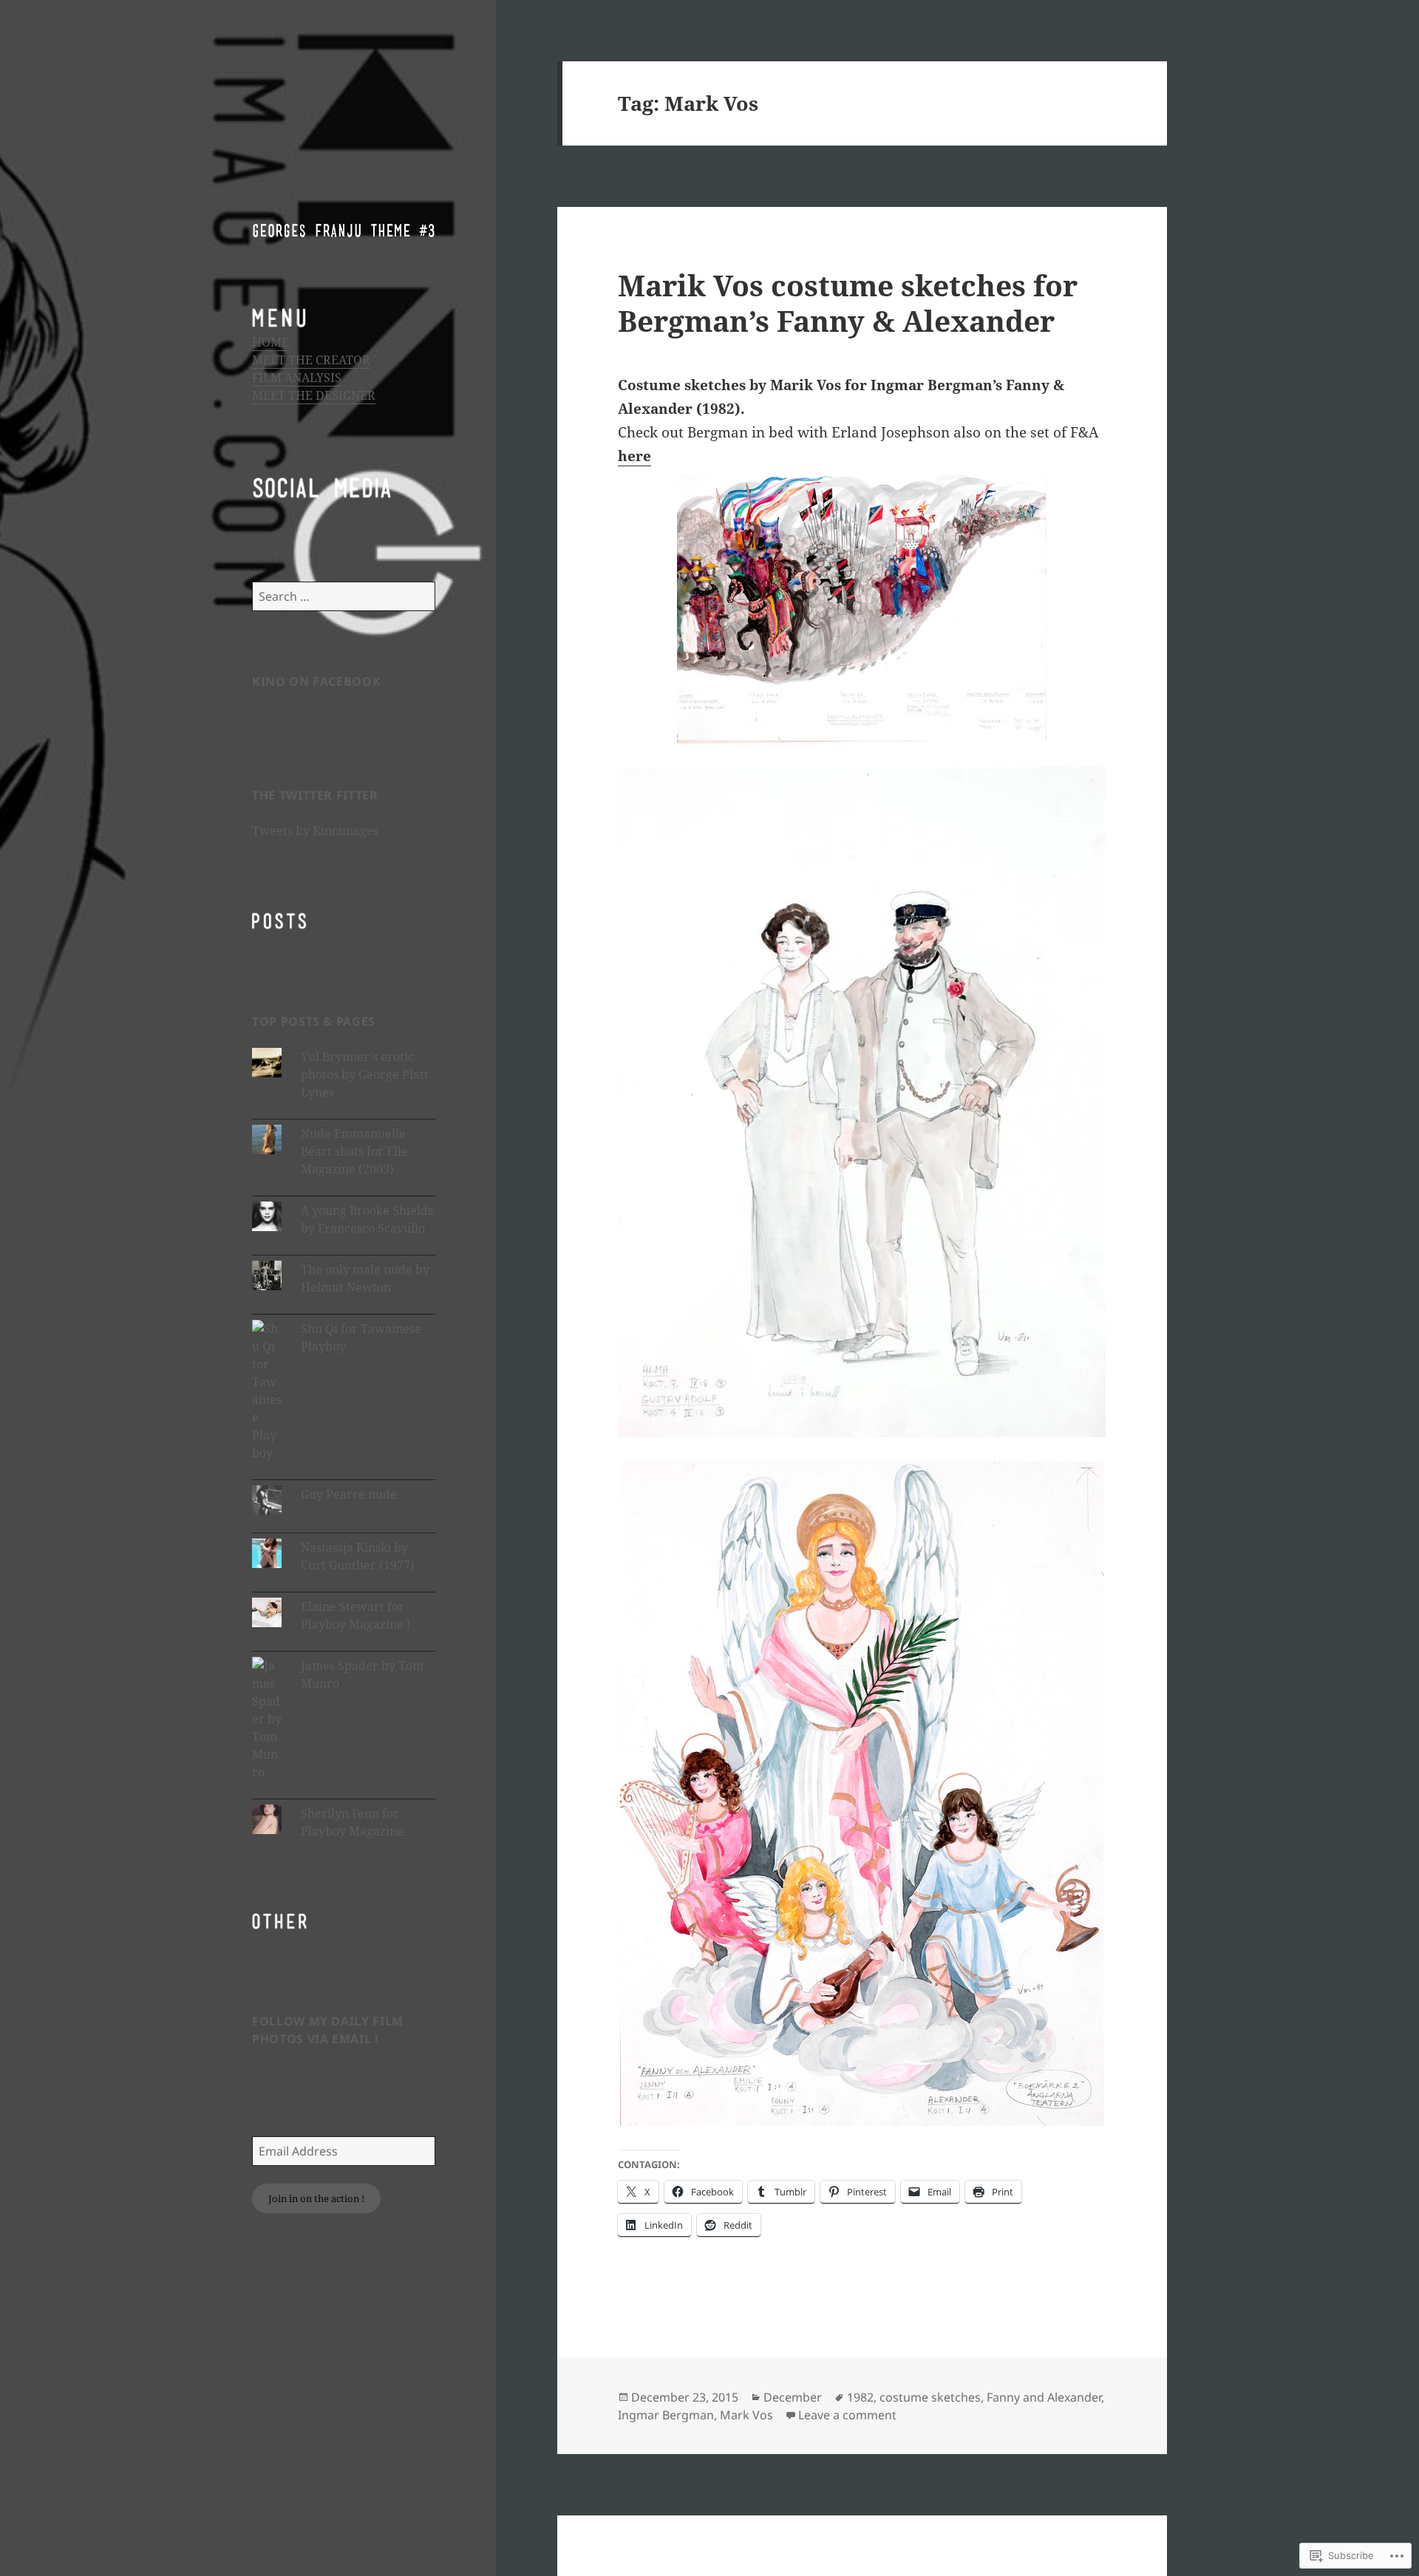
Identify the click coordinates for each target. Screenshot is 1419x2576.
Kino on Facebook (316, 681)
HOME (270, 342)
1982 (860, 2397)
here (634, 456)
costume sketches (930, 2397)
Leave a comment (847, 2415)
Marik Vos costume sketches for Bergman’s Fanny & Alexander (848, 303)
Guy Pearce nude (349, 1494)
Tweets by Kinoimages (315, 831)
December (793, 2397)
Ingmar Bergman (666, 2415)
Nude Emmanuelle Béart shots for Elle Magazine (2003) (354, 1151)
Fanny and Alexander (1044, 2397)
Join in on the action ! (316, 2198)
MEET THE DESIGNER (314, 395)
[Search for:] (344, 596)
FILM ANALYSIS (297, 378)
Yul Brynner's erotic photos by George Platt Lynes (365, 1074)
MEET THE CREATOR (311, 360)
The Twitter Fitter (315, 795)
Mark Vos (746, 2415)
